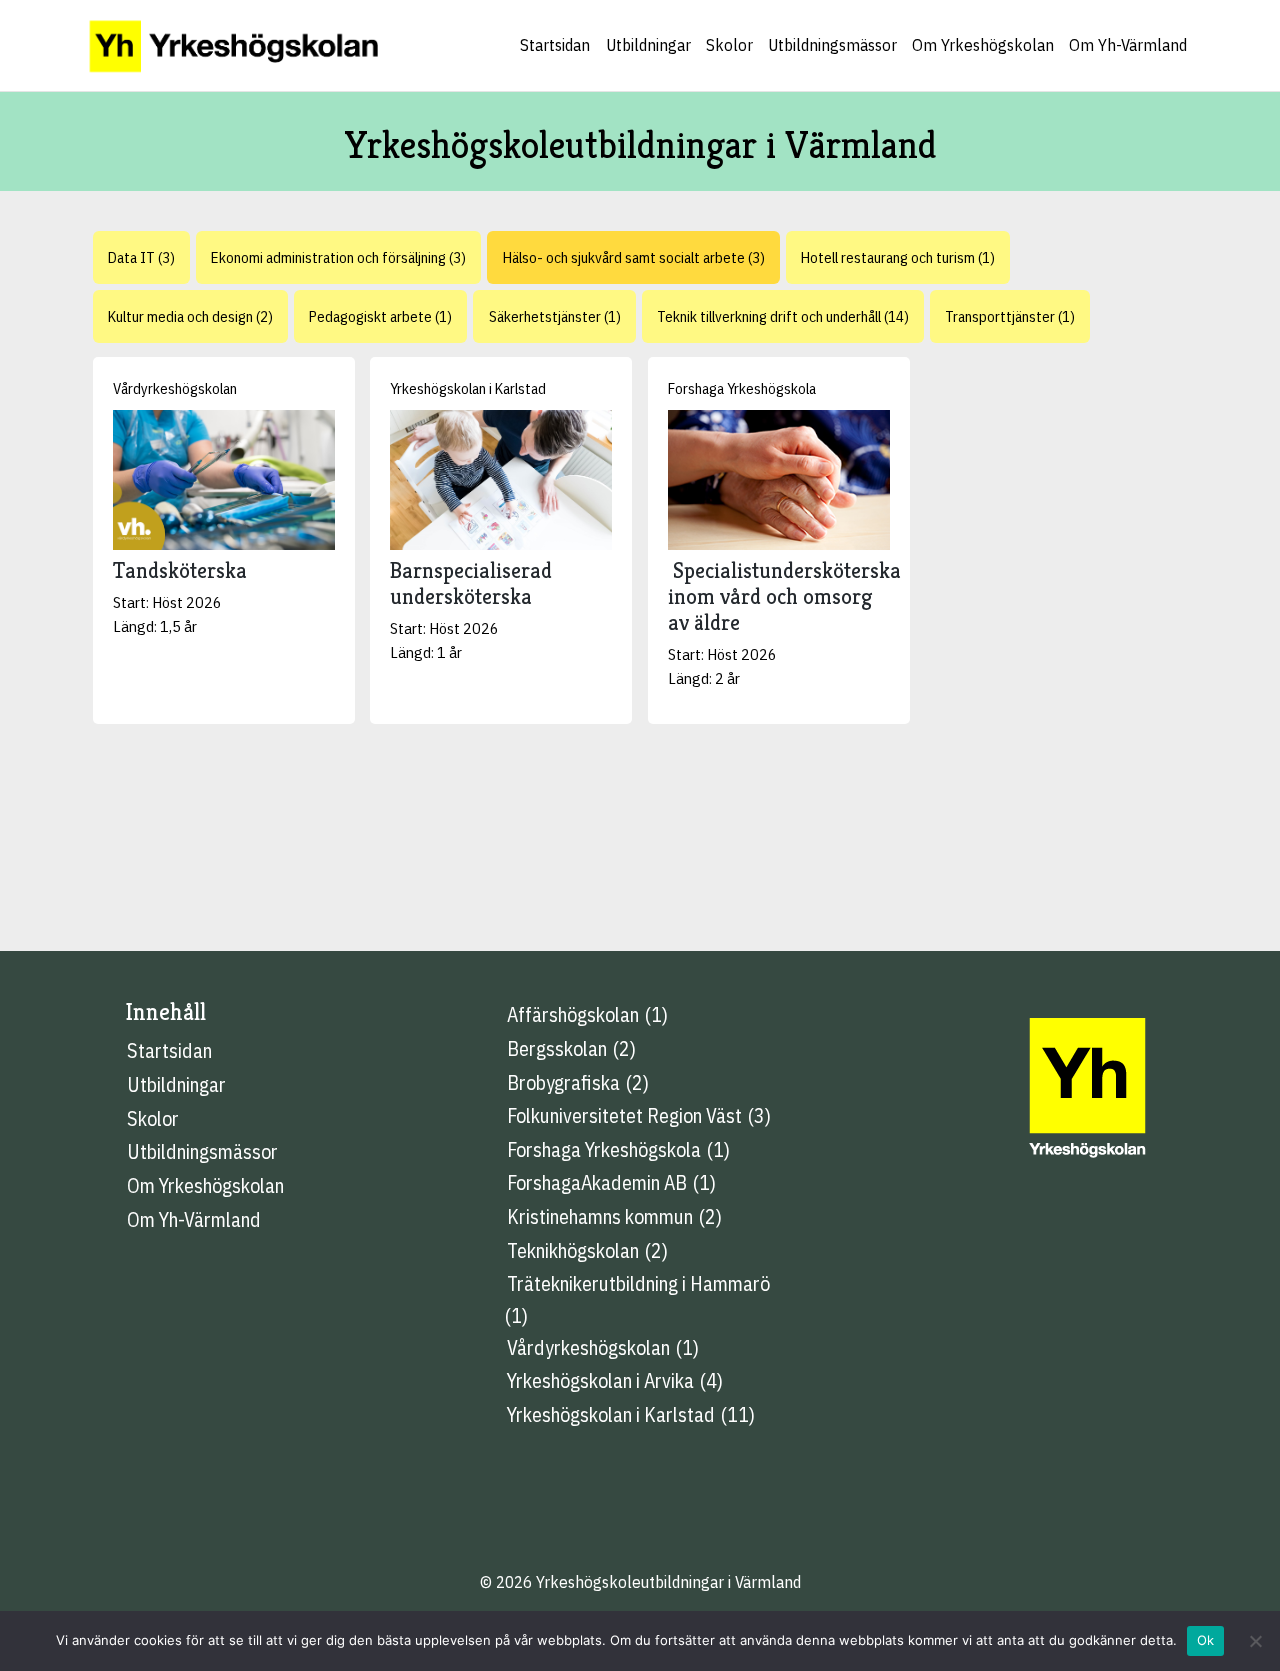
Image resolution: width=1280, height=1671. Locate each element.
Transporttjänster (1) (1010, 316)
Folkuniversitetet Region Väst (624, 1115)
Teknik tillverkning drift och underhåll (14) (783, 316)
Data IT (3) (141, 257)
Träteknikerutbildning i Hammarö (638, 1283)
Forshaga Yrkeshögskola (742, 388)
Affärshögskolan (573, 1014)
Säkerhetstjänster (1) (555, 316)
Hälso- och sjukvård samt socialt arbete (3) (634, 257)
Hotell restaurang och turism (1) (898, 257)
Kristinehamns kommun (600, 1216)
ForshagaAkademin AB (597, 1182)
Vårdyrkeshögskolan (175, 388)
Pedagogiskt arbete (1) (380, 316)
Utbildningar (648, 45)
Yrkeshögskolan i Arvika (600, 1380)
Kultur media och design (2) (190, 316)
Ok (1206, 1640)
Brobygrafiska (563, 1082)
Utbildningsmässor (832, 45)
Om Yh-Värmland (1128, 45)
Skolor (729, 45)
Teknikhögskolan (573, 1250)
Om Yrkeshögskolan (983, 45)
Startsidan (555, 45)
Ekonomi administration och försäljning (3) (338, 257)
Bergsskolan (557, 1048)
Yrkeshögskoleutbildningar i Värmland (668, 1582)
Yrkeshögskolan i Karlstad (468, 388)
